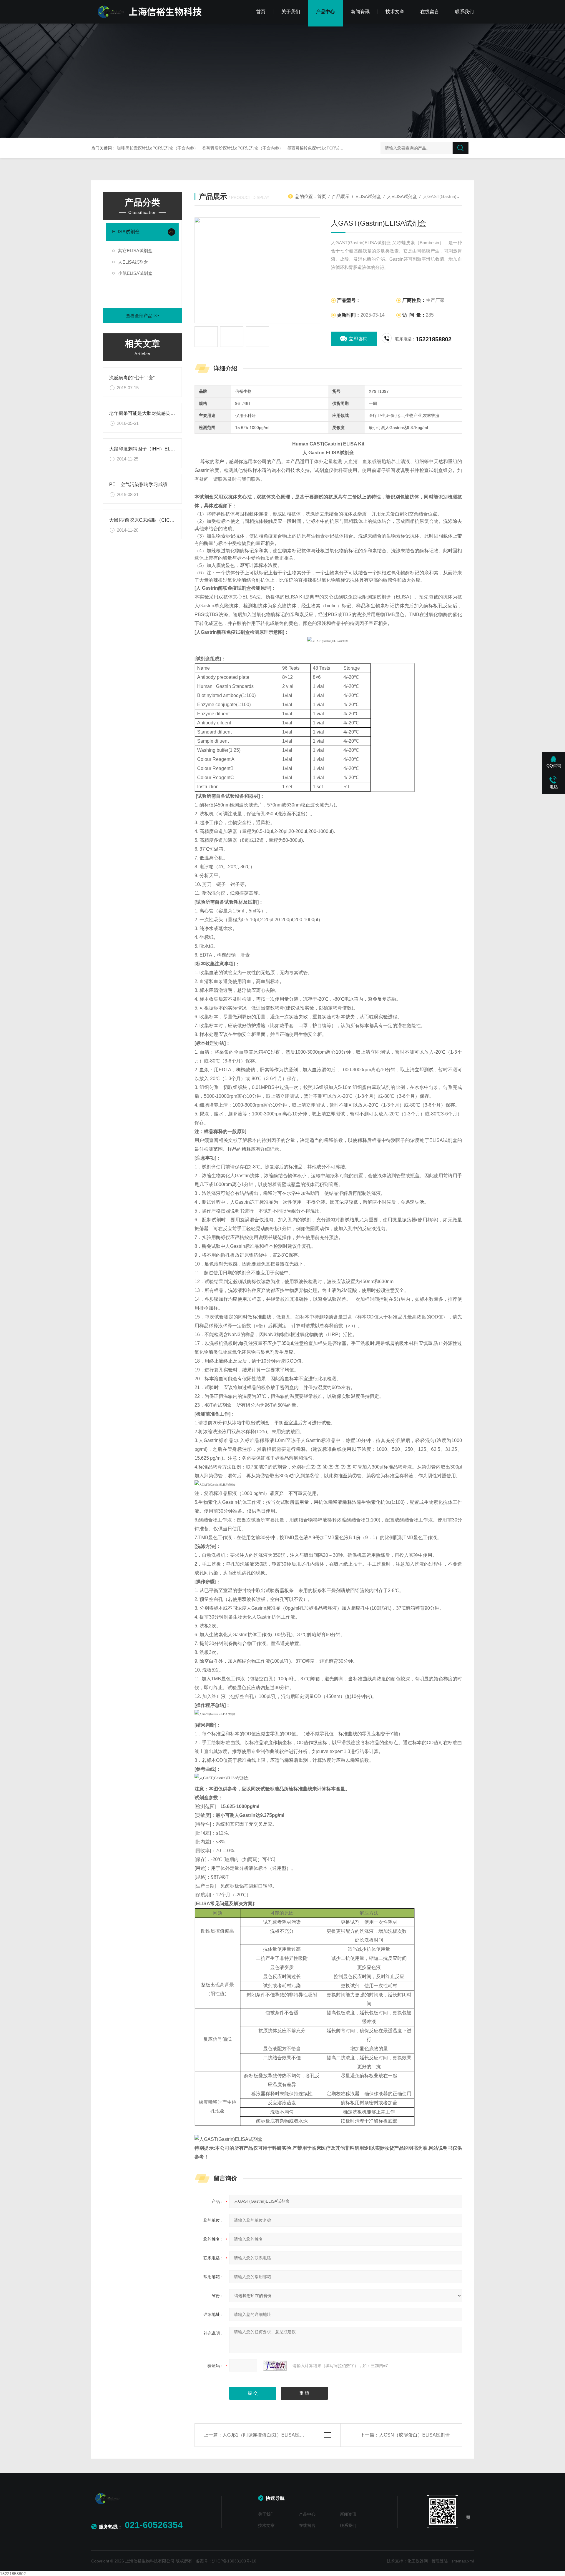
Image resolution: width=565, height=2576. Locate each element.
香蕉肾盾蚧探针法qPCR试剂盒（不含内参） (243, 148)
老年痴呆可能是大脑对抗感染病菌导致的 (152, 413)
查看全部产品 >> (142, 316)
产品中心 (325, 12)
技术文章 (395, 12)
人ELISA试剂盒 (133, 262)
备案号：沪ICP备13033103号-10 (226, 2561)
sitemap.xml (463, 2561)
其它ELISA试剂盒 (135, 251)
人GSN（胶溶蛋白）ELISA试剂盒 (414, 2435)
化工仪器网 (418, 2561)
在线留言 (430, 12)
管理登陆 (440, 2561)
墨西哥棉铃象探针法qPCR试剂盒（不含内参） (330, 148)
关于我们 (291, 12)
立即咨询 (358, 339)
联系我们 (464, 12)
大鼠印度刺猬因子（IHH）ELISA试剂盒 (151, 449)
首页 (261, 12)
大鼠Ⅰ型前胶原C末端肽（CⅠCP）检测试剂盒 (155, 520)
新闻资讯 (360, 12)
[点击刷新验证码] (275, 2366)
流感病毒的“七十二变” (132, 378)
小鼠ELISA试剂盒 (135, 273)
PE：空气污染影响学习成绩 (138, 484)
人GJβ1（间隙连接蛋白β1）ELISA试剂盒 (266, 2435)
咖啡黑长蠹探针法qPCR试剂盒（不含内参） (158, 148)
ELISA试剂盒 (126, 232)
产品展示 (341, 196)
